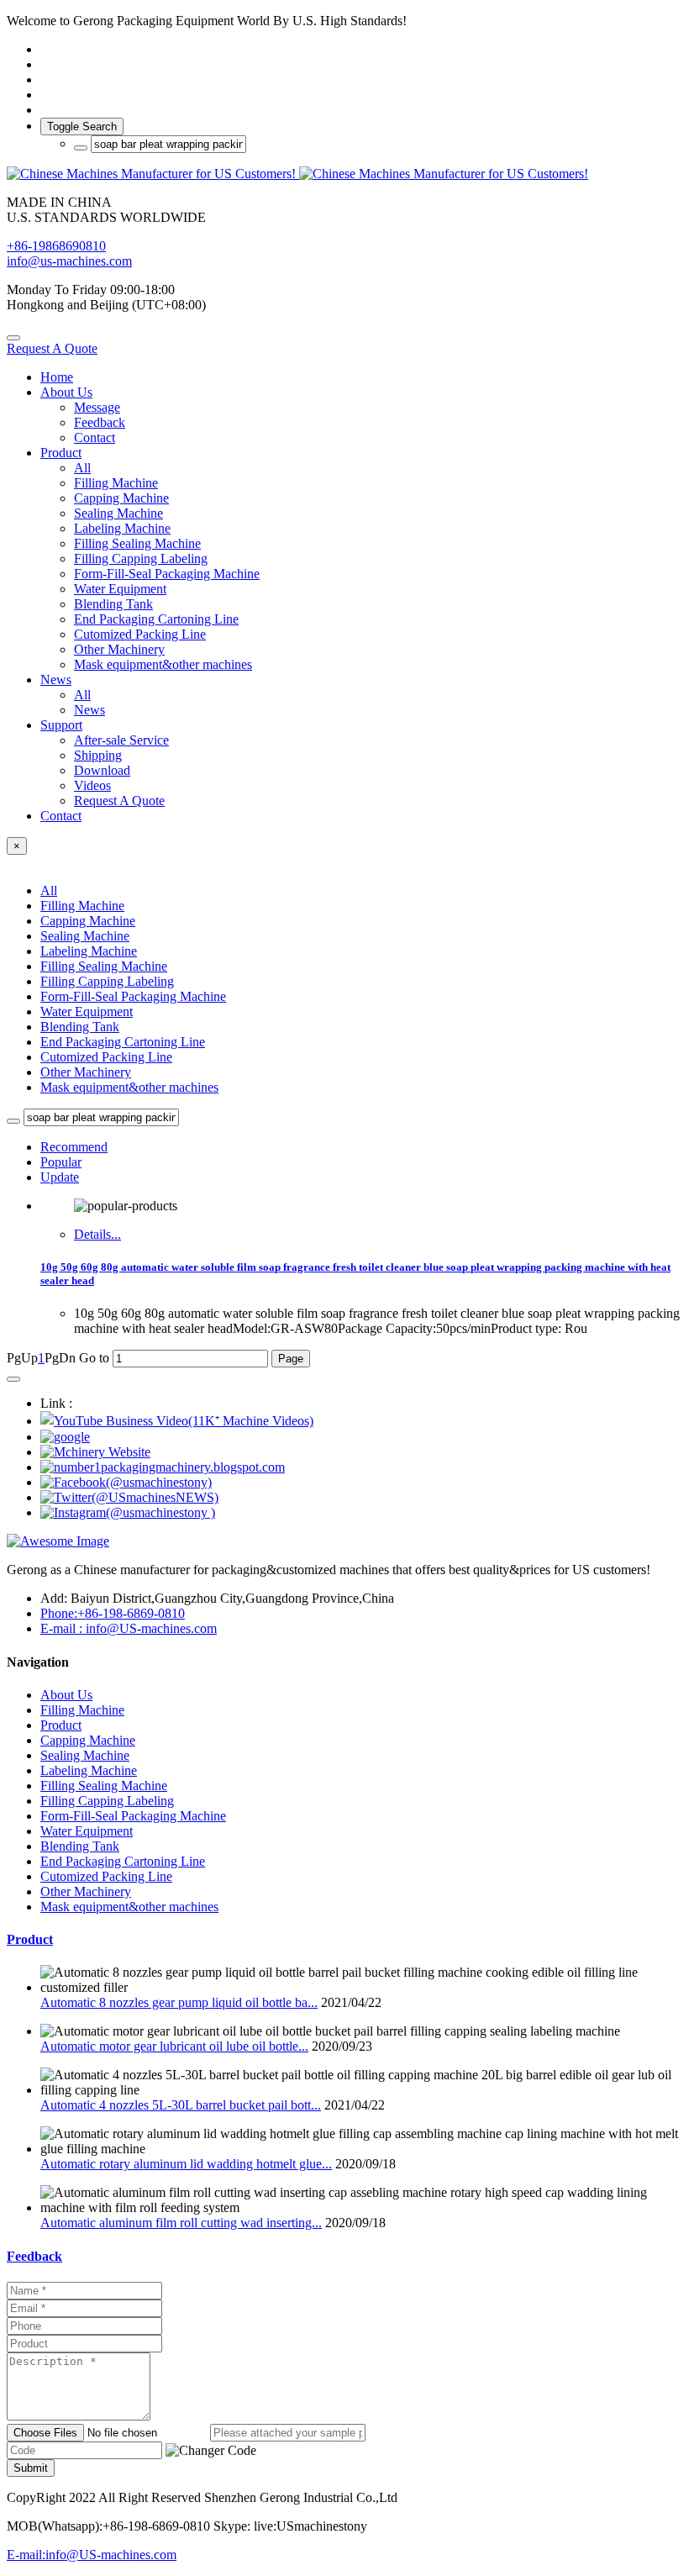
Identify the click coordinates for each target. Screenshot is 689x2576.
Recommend (74, 1147)
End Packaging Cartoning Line (123, 1042)
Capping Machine (88, 921)
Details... (97, 1234)
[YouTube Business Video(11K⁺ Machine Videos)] (177, 1421)
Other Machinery (86, 1072)
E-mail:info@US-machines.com (92, 2555)
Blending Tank (80, 1027)
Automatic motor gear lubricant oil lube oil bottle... (174, 2046)
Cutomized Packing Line (106, 1057)
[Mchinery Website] (95, 1452)
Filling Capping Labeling (107, 981)
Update (60, 1177)
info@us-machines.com (69, 261)
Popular (61, 1162)
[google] (65, 1437)
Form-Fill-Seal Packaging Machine (133, 996)
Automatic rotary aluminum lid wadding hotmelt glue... (186, 2164)
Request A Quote (52, 348)
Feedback (34, 2256)
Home (57, 377)
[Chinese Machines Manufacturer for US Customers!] (344, 174)
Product (30, 1939)
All (82, 468)
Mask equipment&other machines (129, 1087)
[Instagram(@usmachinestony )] (128, 1512)
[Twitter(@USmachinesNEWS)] (129, 1497)
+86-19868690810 (56, 246)
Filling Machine (82, 906)
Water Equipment (87, 1011)
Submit (31, 2468)
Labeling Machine (89, 951)
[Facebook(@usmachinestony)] (126, 1482)
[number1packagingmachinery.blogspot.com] (163, 1467)
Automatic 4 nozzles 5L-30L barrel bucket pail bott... (181, 2105)
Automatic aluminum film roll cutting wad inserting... (181, 2223)
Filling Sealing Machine (104, 966)
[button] (211, 2451)
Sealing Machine (85, 936)
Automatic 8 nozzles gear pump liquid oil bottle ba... (179, 2002)
